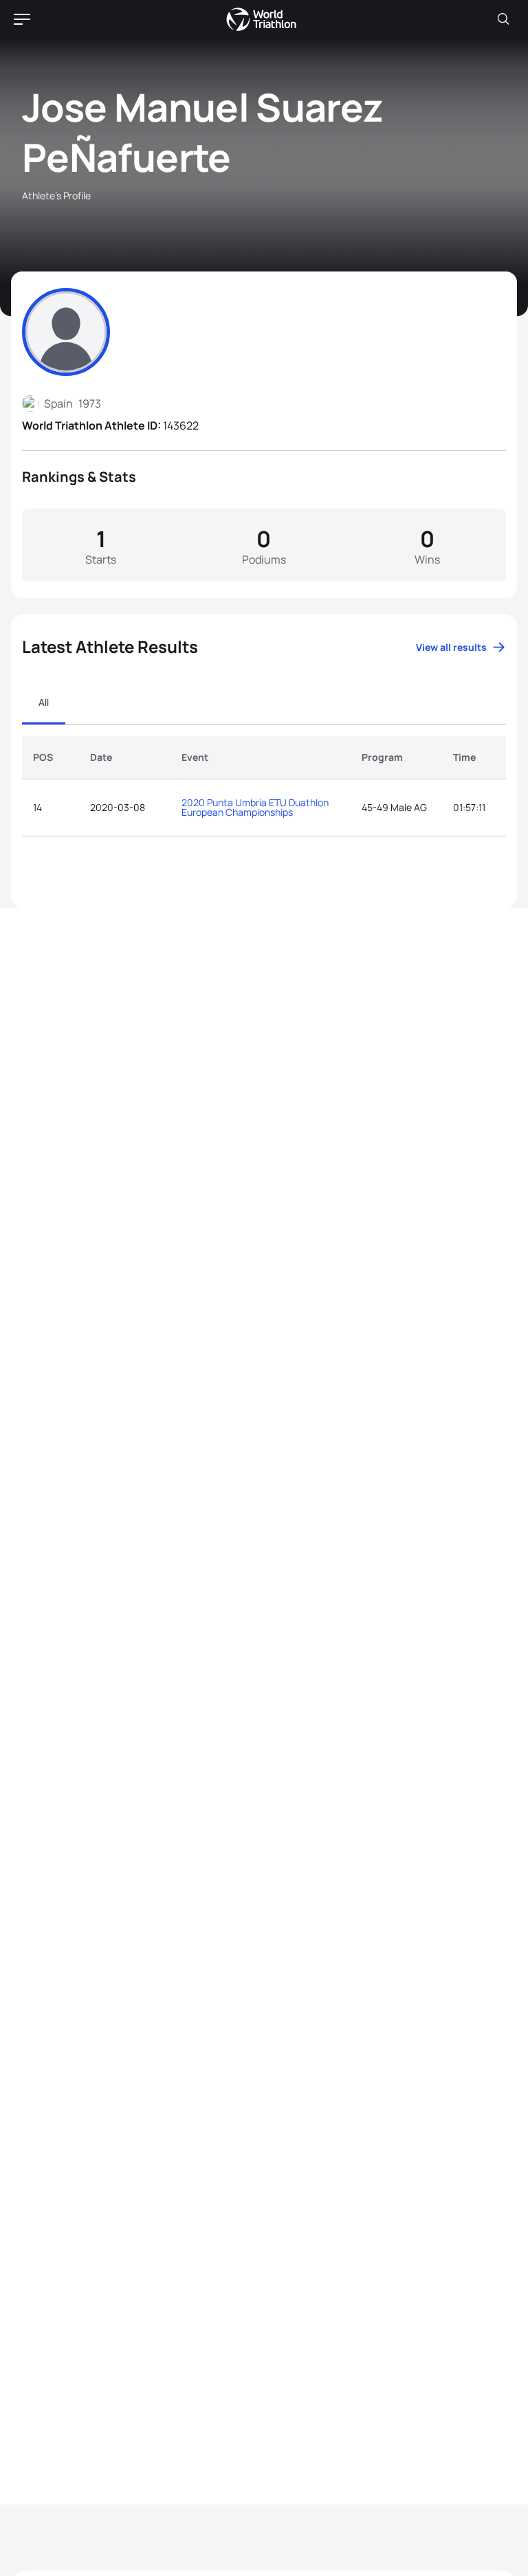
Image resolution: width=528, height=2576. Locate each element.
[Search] (503, 19)
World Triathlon (261, 19)
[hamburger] (22, 19)
